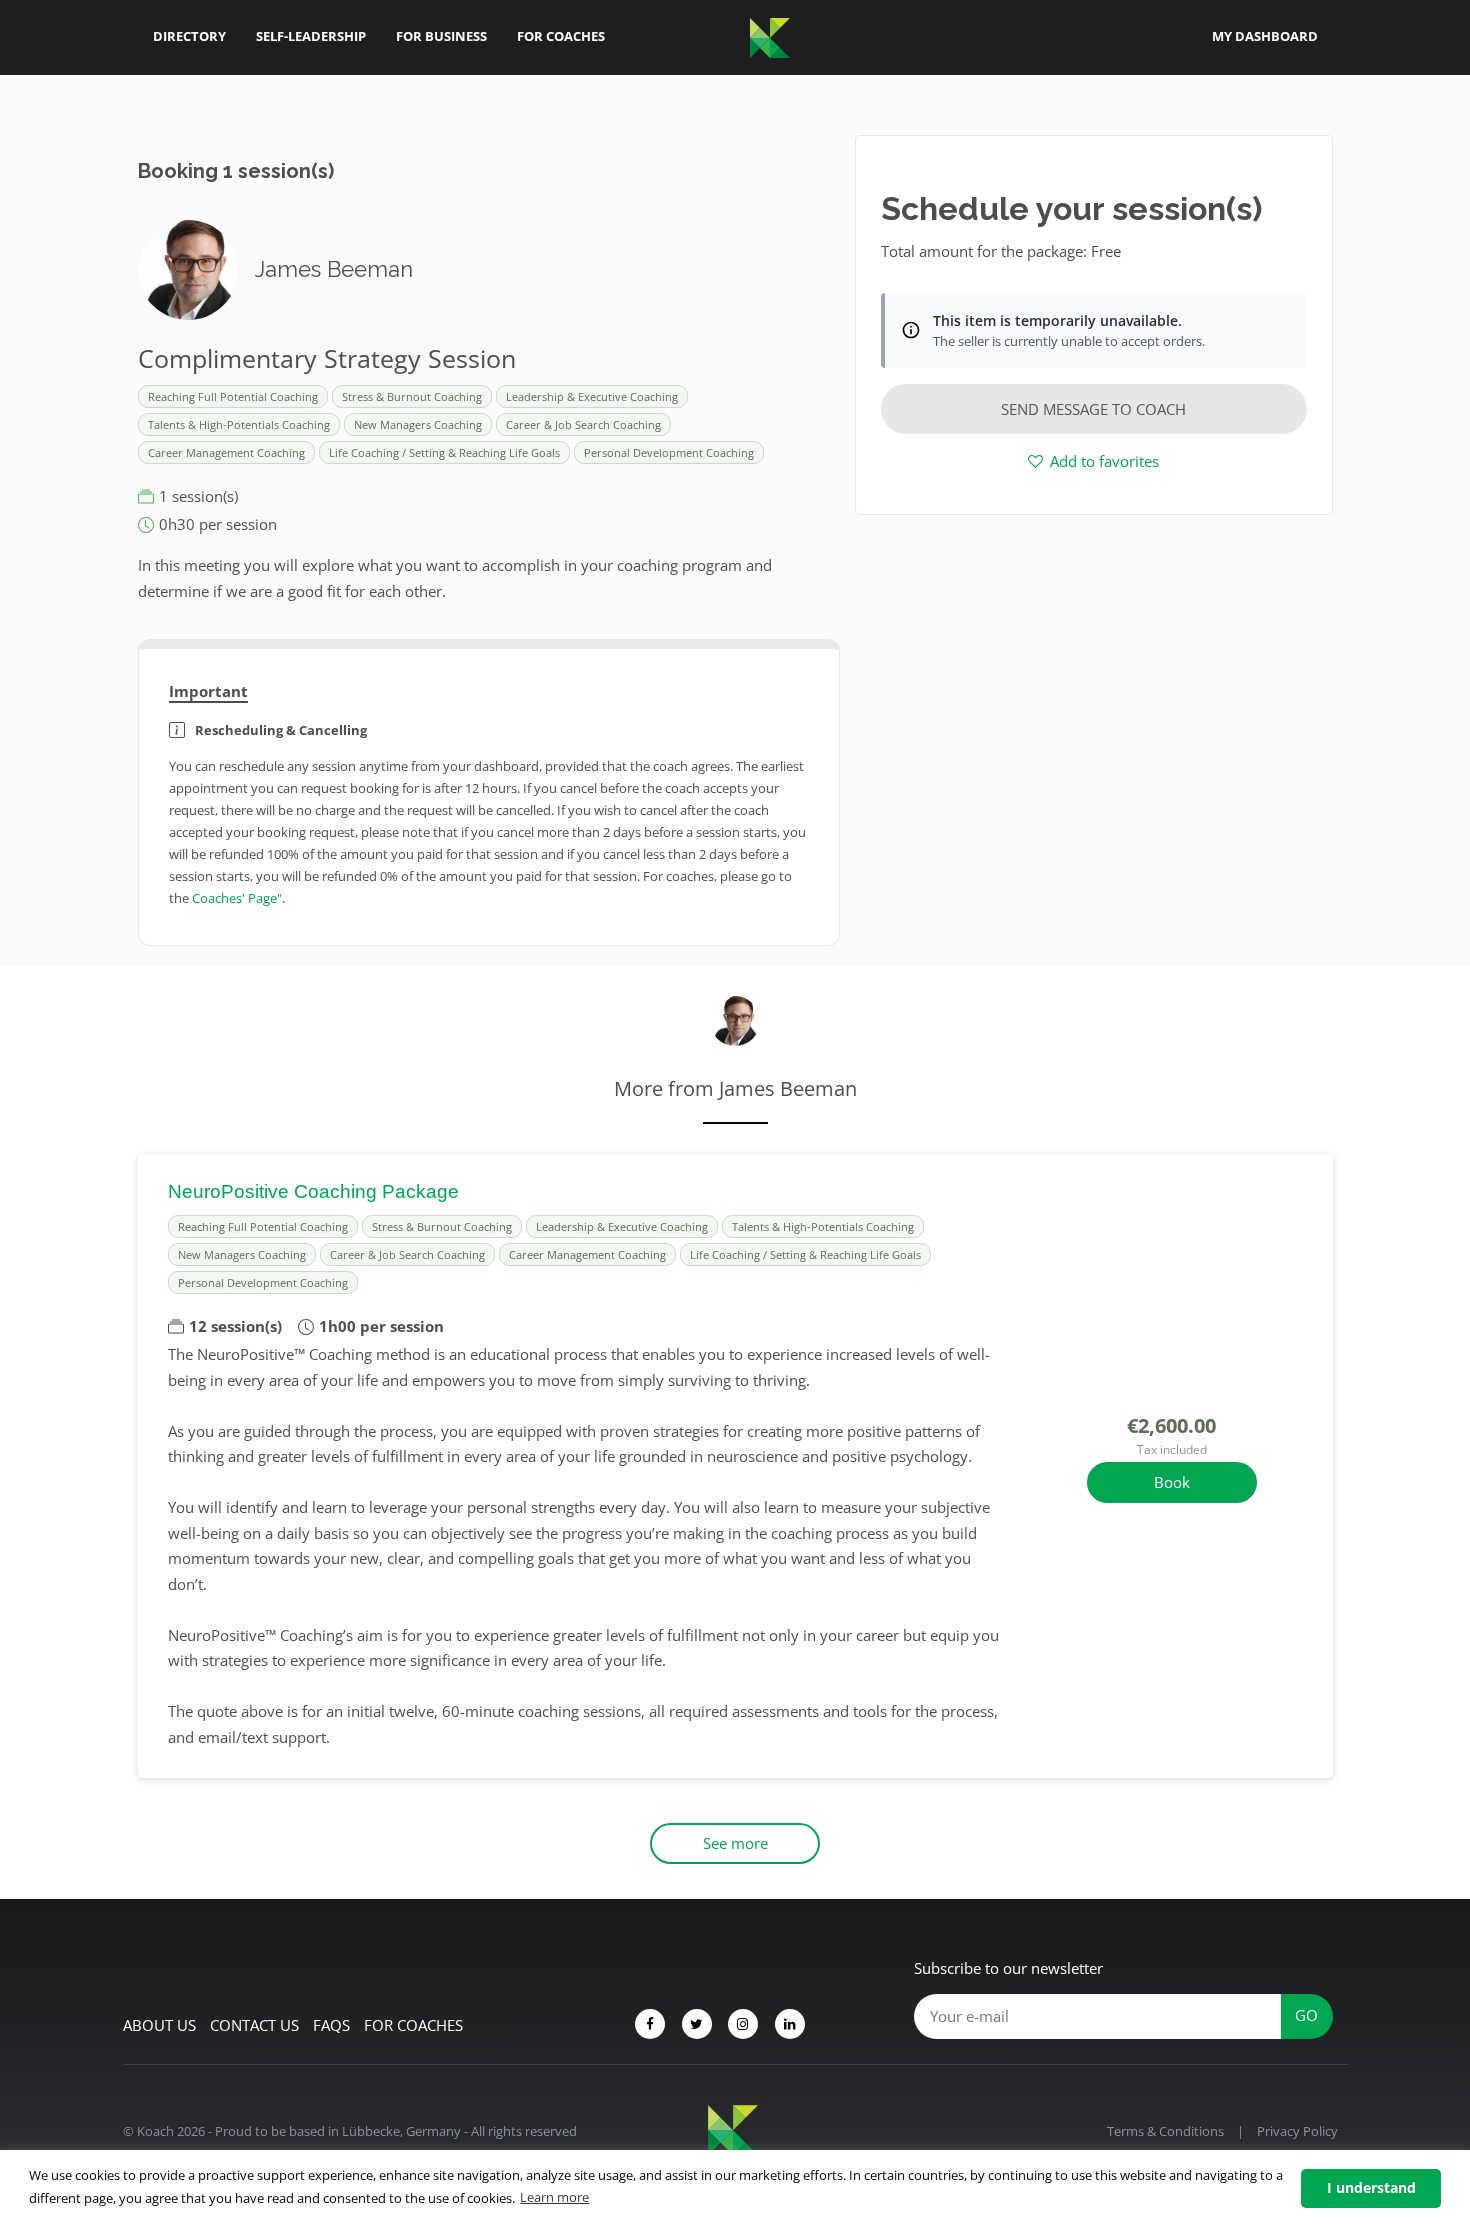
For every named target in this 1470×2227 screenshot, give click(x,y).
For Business (441, 36)
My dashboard (1265, 36)
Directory (189, 36)
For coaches (413, 2025)
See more (735, 1843)
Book (1172, 1482)
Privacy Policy (1297, 2131)
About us (159, 2025)
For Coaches (561, 36)
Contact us (254, 2025)
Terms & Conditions (1165, 2131)
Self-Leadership (311, 36)
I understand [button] (1371, 2187)
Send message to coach (1093, 409)
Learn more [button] (554, 2197)
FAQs (331, 2025)
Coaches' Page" (237, 898)
